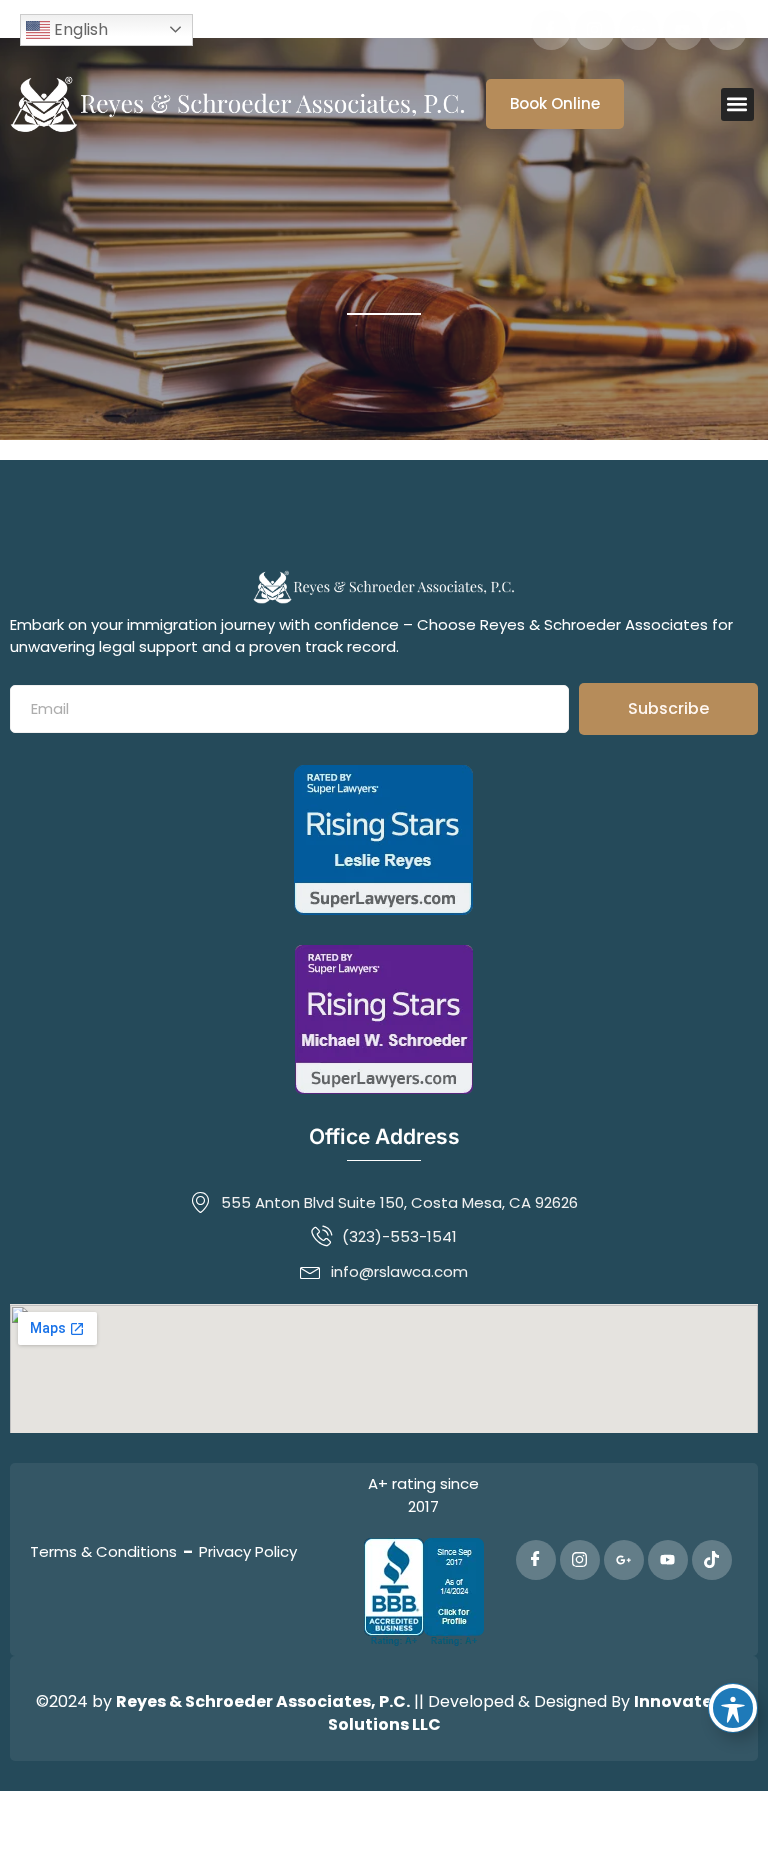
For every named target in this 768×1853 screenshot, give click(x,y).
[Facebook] (551, 30)
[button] (737, 104)
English (79, 29)
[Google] (639, 30)
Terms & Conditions (103, 1551)
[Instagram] (595, 30)
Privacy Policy (248, 1551)
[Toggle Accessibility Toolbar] (733, 1708)
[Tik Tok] (727, 30)
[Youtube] (683, 30)
